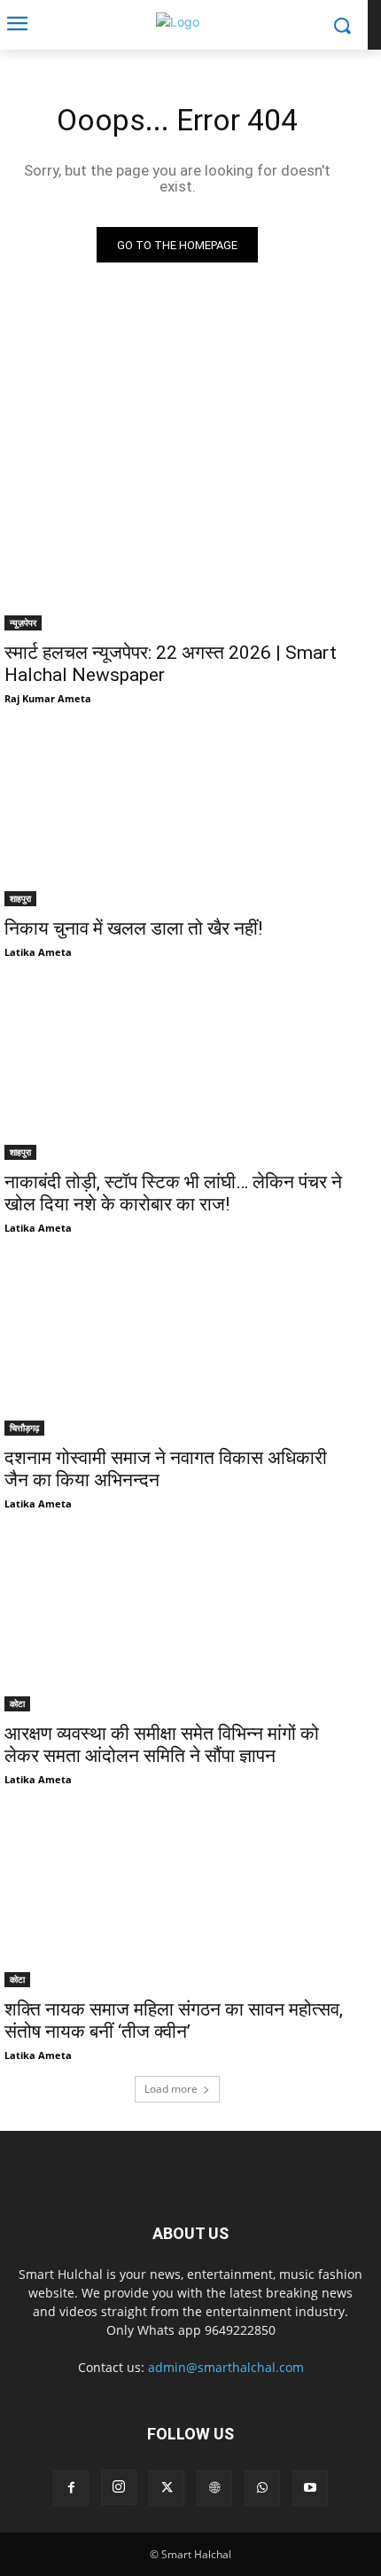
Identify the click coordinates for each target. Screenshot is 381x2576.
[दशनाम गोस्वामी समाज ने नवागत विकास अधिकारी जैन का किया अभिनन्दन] (177, 1349)
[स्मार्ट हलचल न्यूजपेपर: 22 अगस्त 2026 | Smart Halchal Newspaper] (177, 544)
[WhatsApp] (262, 2488)
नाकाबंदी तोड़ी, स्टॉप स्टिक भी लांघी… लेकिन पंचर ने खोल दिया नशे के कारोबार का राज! (173, 1193)
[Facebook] (71, 2488)
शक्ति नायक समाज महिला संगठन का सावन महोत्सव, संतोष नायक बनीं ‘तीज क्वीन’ (174, 2020)
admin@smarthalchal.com (226, 2367)
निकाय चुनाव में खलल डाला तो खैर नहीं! (133, 928)
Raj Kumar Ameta (48, 698)
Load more (171, 2089)
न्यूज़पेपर (23, 622)
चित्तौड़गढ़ (24, 1428)
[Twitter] (167, 2488)
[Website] (214, 2488)
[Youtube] (310, 2488)
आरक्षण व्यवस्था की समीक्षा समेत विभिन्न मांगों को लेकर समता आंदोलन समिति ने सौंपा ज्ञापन (162, 1745)
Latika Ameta (38, 952)
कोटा (17, 1703)
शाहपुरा (20, 898)
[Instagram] (119, 2487)
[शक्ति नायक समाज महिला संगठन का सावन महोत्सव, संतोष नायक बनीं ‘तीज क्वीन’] (177, 1901)
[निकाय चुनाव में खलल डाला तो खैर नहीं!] (177, 820)
